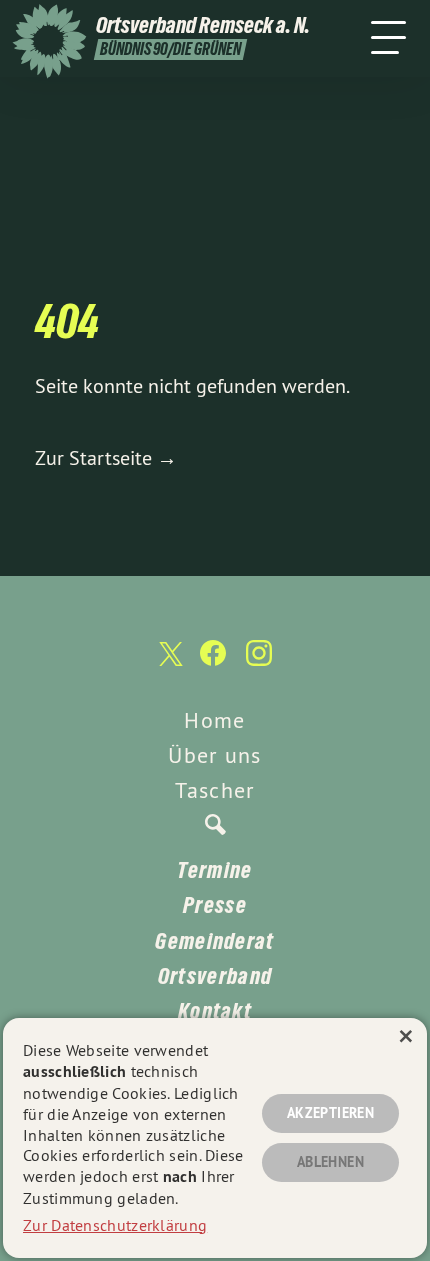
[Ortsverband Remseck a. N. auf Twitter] (169, 663)
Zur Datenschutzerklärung (115, 1225)
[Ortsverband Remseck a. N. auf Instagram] (259, 663)
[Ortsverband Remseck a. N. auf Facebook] (213, 663)
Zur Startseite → (106, 457)
